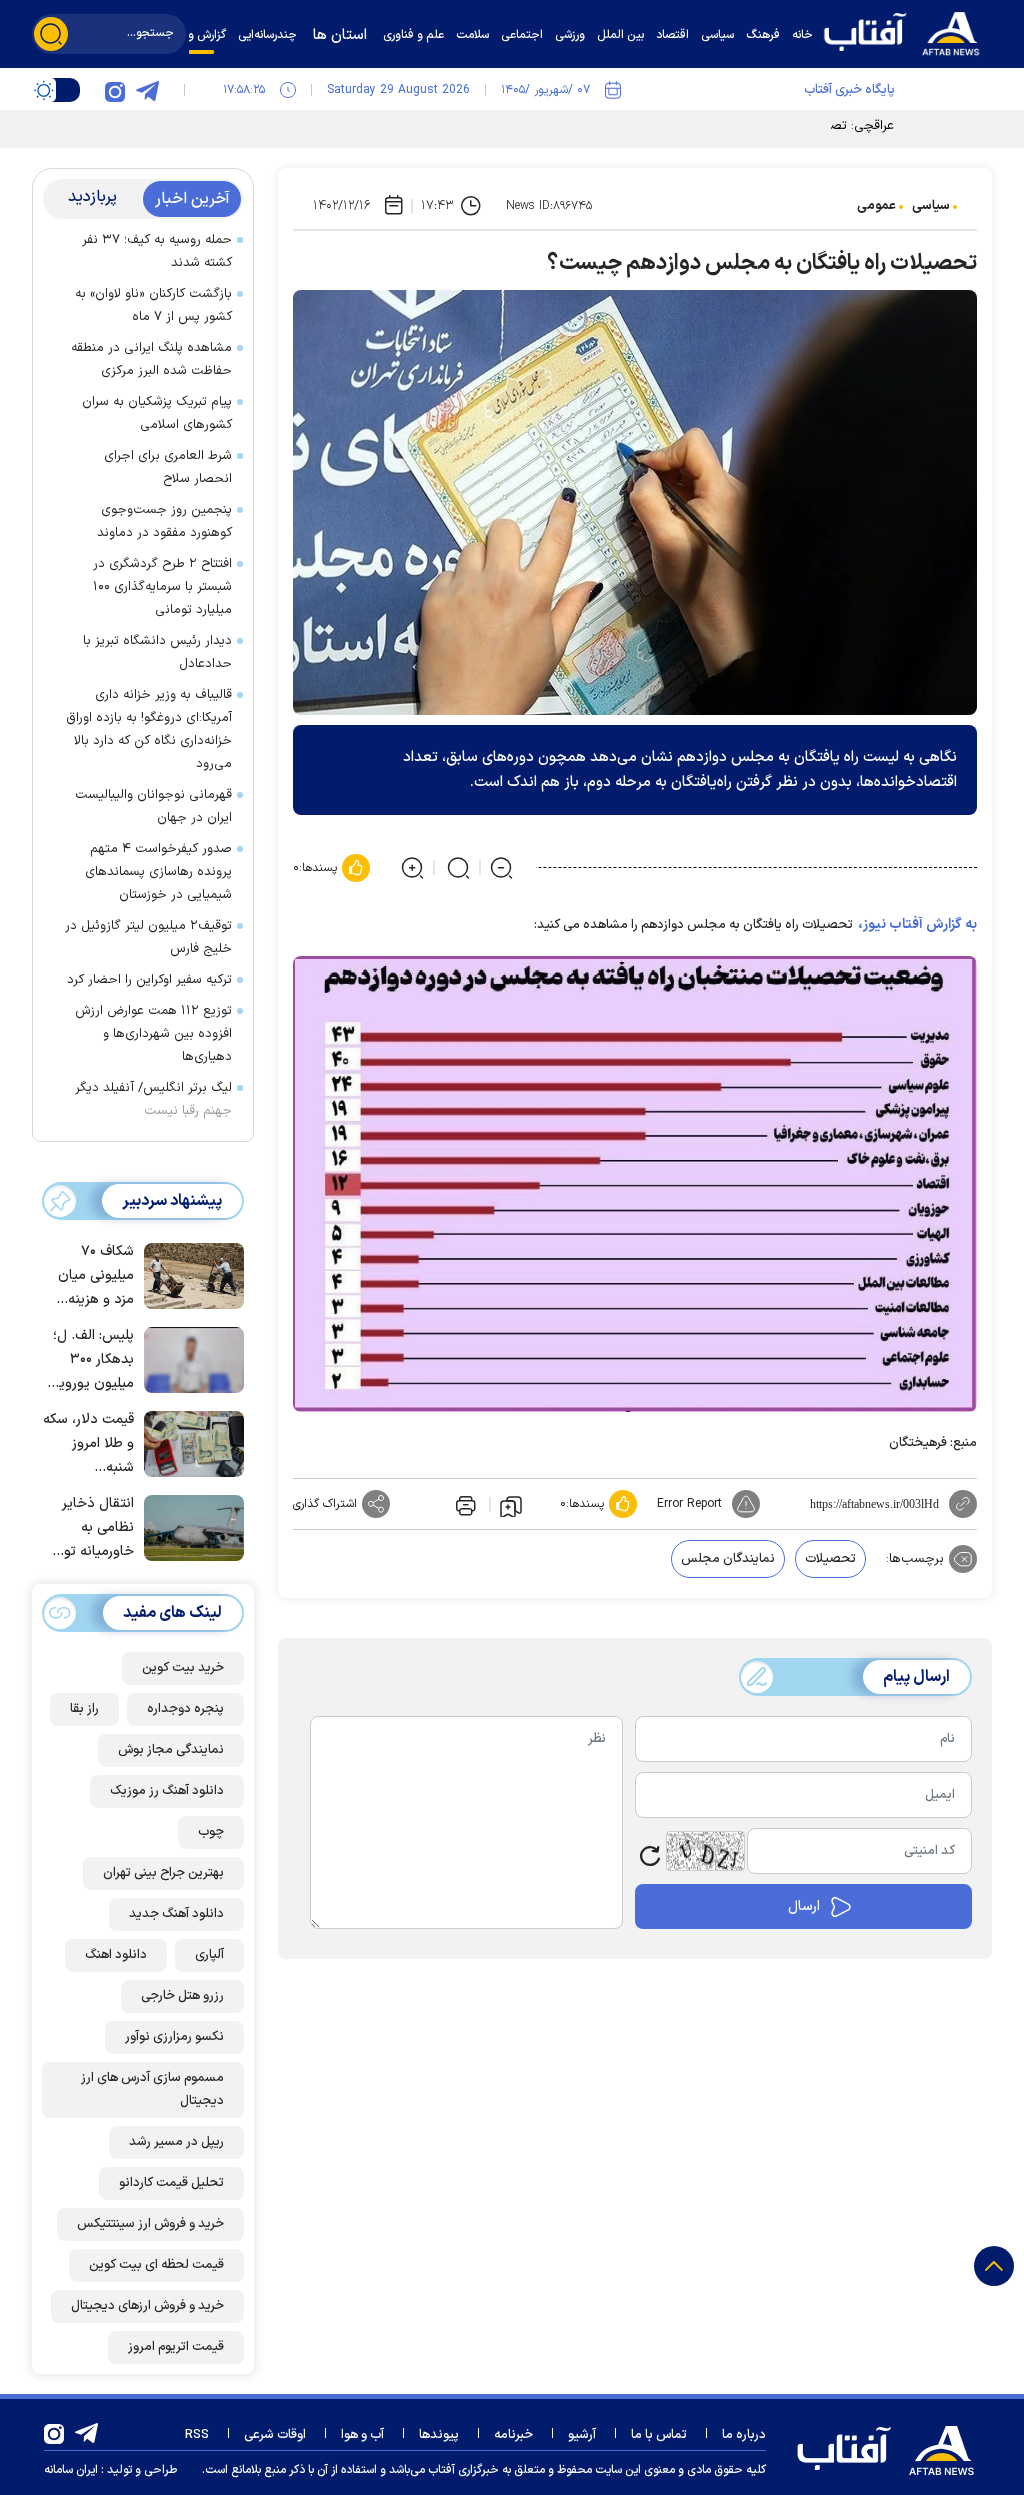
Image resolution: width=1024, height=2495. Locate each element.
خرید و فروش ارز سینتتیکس (150, 2224)
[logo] (907, 31)
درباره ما (744, 2435)
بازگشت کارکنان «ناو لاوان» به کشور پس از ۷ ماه (153, 305)
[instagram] (115, 90)
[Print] (464, 1504)
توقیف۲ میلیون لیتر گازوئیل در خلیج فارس (148, 937)
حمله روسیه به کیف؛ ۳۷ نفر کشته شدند (157, 251)
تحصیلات (830, 1559)
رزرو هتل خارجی (182, 1996)
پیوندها (439, 2435)
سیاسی (931, 206)
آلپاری (209, 1955)
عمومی (876, 206)
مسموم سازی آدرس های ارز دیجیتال (152, 2089)
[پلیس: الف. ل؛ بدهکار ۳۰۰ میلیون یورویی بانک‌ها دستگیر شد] (189, 1358)
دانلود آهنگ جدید (176, 1914)
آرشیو (582, 2435)
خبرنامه (513, 2435)
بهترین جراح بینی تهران (163, 1873)
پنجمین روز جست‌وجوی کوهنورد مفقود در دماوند (164, 521)
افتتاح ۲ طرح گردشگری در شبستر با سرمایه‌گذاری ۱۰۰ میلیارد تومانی (162, 587)
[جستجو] (51, 34)
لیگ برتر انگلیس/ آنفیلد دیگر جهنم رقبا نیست (153, 1099)
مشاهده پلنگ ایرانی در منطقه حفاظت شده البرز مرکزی (151, 359)
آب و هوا (362, 2435)
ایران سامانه (71, 2470)
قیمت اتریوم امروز (176, 2347)
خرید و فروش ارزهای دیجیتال (147, 2306)
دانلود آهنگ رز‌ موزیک (167, 1791)
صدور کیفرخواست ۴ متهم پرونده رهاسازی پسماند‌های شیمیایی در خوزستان (158, 872)
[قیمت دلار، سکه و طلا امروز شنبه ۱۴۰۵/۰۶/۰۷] (189, 1442)
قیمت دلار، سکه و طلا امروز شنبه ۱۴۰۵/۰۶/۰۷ (88, 1444)
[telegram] (147, 90)
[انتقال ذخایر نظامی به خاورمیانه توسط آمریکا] (189, 1526)
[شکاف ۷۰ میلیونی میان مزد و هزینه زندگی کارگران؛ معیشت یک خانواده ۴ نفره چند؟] (189, 1274)
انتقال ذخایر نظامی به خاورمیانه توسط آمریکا (88, 1528)
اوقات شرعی (275, 2435)
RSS (197, 2435)
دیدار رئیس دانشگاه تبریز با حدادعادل (157, 652)
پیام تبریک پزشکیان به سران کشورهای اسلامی (157, 413)
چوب (211, 1832)
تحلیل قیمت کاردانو (171, 2183)
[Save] (511, 1505)
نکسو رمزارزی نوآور (174, 2037)
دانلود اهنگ (116, 1955)
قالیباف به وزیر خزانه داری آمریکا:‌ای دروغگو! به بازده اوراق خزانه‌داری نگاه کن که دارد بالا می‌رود (149, 729)
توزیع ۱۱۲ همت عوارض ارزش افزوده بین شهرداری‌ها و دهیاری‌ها (153, 1034)
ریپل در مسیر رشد (176, 2142)
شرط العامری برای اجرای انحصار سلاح (168, 467)
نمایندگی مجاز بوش (171, 1750)
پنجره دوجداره (185, 1709)
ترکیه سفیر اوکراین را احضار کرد (149, 980)
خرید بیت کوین (183, 1668)
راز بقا (84, 1709)
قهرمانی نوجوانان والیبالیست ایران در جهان (153, 806)
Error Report (689, 1504)
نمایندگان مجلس (728, 1559)
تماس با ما (659, 2435)
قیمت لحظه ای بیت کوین (156, 2265)
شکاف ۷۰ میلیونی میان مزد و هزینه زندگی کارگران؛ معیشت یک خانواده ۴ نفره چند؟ (92, 1276)
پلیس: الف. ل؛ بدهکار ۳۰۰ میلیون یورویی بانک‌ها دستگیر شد (91, 1360)
